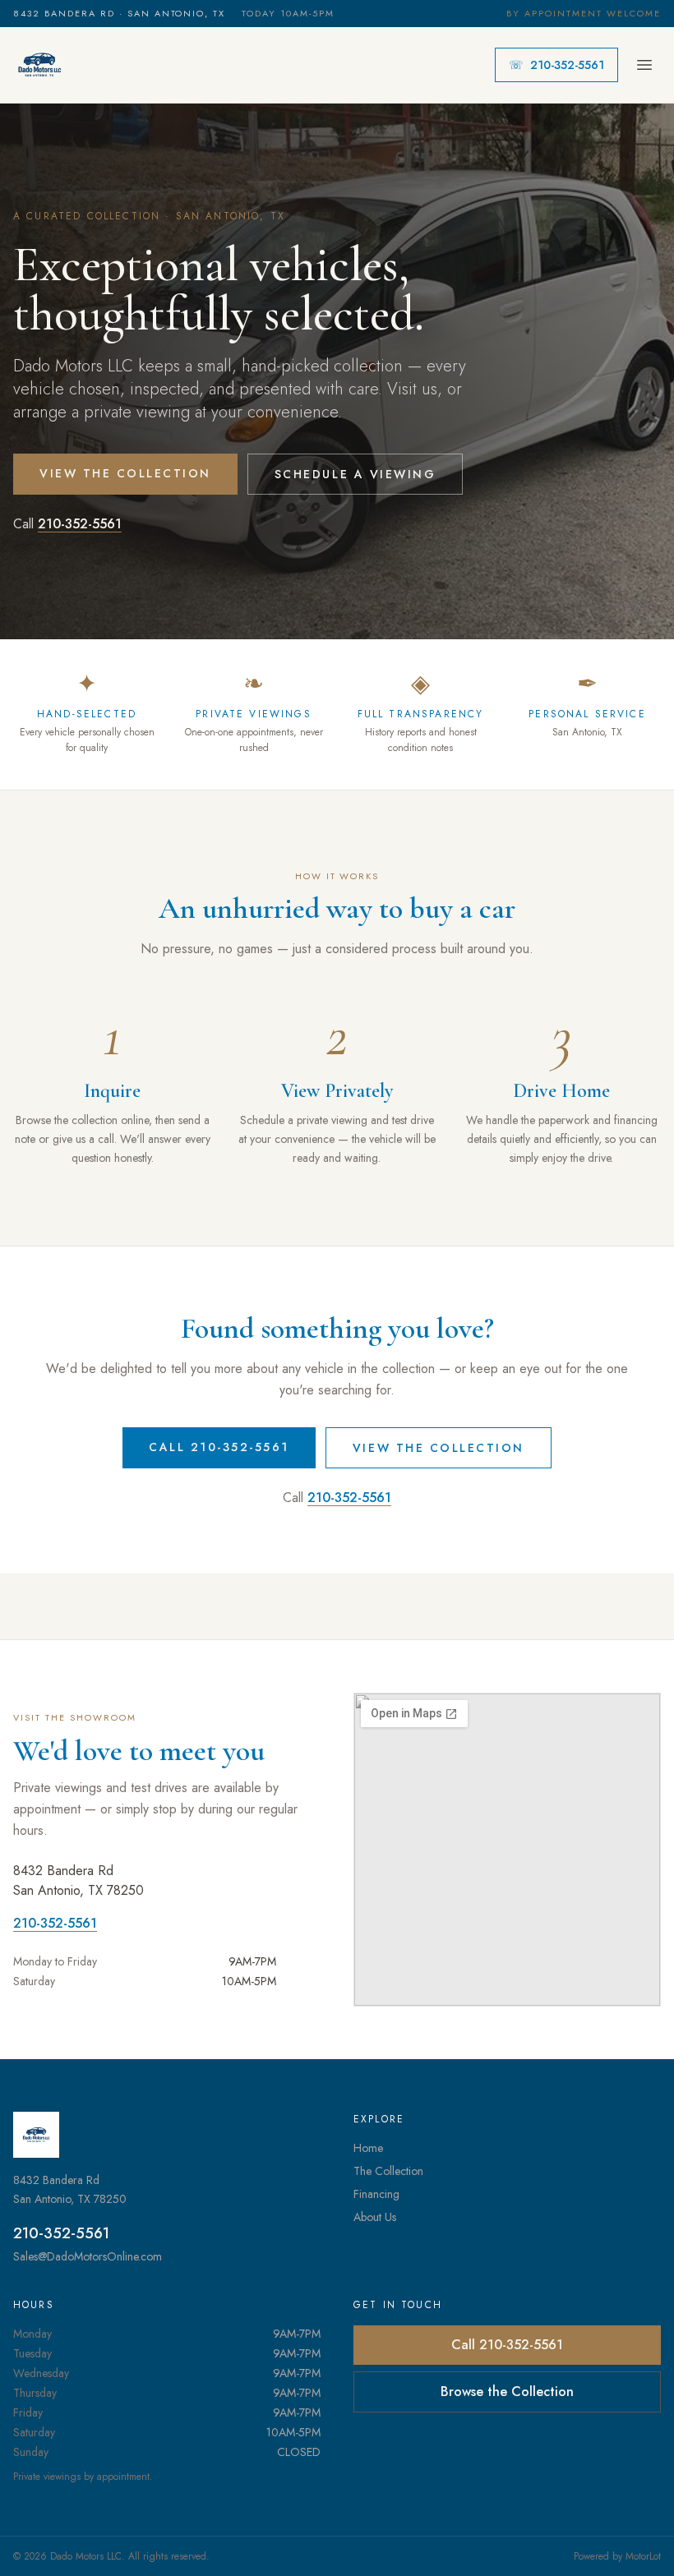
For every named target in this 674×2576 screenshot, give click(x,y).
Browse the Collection (507, 2392)
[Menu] (644, 65)
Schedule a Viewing (355, 474)
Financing (376, 2194)
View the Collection (125, 473)
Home (368, 2148)
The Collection (388, 2171)
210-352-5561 (556, 65)
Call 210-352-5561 (219, 1447)
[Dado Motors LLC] (39, 65)
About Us (375, 2217)
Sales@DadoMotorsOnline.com (88, 2256)
